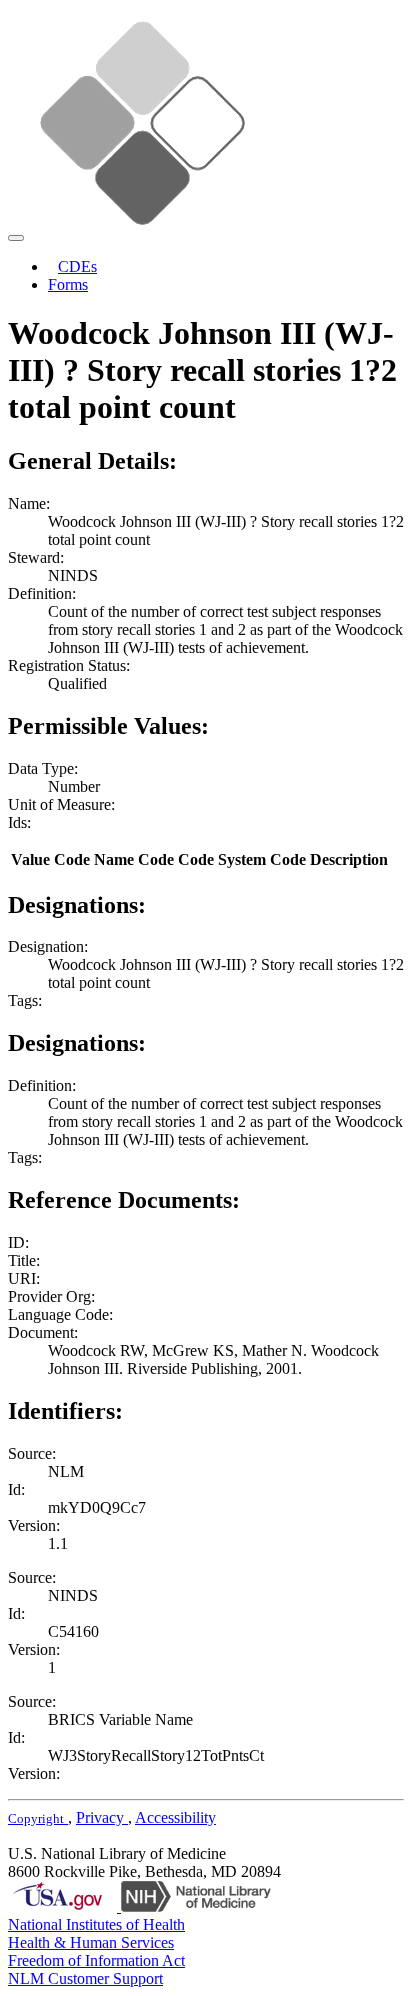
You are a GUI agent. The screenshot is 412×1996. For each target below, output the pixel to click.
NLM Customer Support (85, 1978)
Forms (68, 284)
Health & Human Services (91, 1942)
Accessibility (175, 1817)
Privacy (102, 1817)
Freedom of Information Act (96, 1960)
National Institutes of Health (96, 1924)
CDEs (77, 266)
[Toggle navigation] (16, 238)
